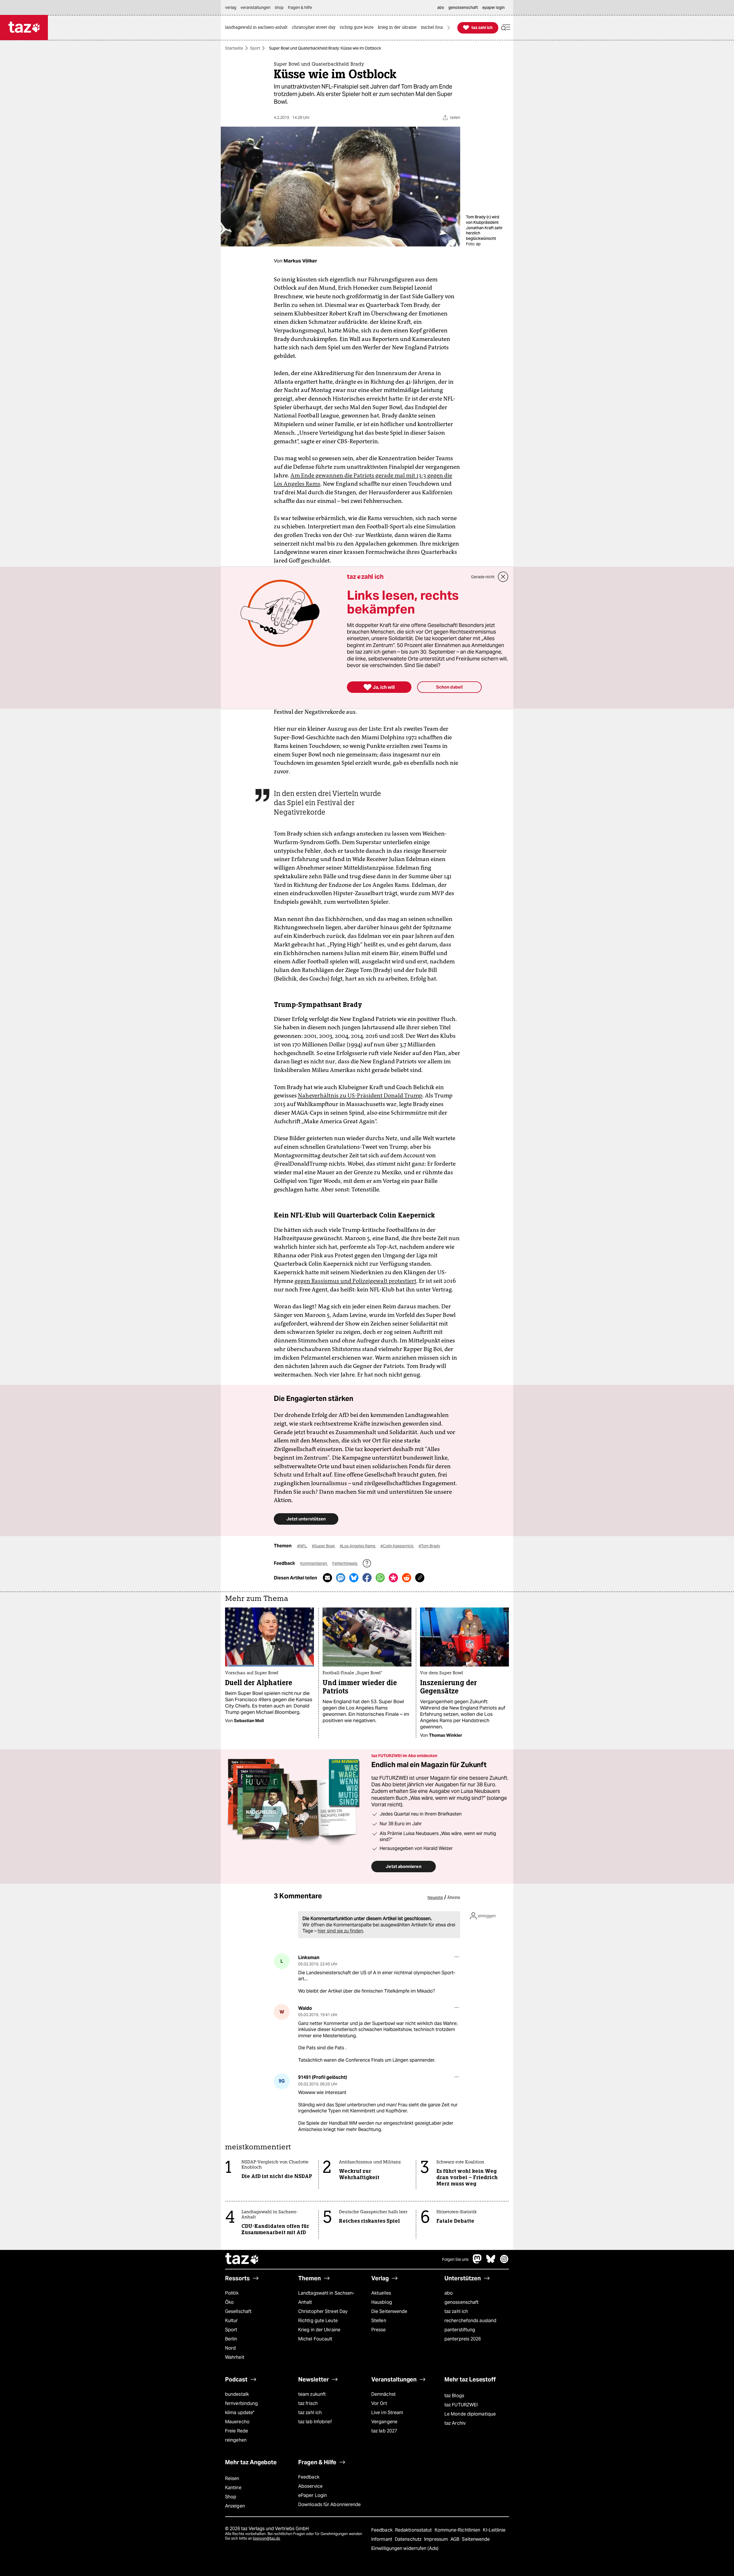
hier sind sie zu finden (340, 1931)
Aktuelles (381, 2293)
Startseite (234, 48)
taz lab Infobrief (315, 2422)
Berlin (231, 2339)
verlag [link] (231, 7)
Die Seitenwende (389, 2311)
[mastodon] (477, 2262)
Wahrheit (235, 2357)
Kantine (233, 2488)
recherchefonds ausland (470, 2321)
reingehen (236, 2440)
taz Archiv (455, 2423)
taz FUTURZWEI (461, 2405)
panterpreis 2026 (463, 2339)
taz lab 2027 (384, 2431)
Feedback (309, 2477)
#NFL (302, 1546)
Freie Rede (237, 2431)
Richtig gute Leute (318, 2321)
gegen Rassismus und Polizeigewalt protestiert (355, 1281)
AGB (455, 2539)
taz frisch (308, 2403)
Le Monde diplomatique (470, 2414)
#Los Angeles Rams (358, 1546)
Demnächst (383, 2394)
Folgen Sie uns (455, 2259)
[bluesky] (491, 2262)
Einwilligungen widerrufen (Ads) (405, 2548)
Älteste (454, 1897)
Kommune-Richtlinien (458, 2530)
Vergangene (384, 2422)
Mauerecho (237, 2422)
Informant (382, 2539)
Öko (229, 2302)
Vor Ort (379, 2403)
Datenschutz (409, 2539)
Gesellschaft (238, 2311)
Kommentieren (314, 1563)
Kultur (232, 2321)
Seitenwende (476, 2539)
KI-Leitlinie (494, 2530)
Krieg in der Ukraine (319, 2330)
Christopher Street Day (323, 2311)
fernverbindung (241, 2403)
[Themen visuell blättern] (449, 28)
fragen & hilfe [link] (300, 7)
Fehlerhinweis (345, 1563)
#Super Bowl (324, 1546)
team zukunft (312, 2394)
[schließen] (503, 577)
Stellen (379, 2321)
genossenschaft (461, 2302)
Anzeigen (235, 2506)
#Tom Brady (429, 1546)
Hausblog (382, 2302)
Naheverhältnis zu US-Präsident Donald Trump (360, 1095)
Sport (255, 48)
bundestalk (237, 2394)
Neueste (435, 1897)
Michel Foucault (315, 2339)
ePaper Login (313, 2495)
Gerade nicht (483, 577)
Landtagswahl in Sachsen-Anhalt (326, 2298)
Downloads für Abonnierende (330, 2505)
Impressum (437, 2539)
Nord (230, 2348)
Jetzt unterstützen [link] (306, 1519)
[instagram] (504, 2262)
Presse (379, 2330)
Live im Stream (387, 2413)
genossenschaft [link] (463, 7)
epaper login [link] (493, 7)
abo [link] (441, 7)
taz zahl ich (456, 2311)
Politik (232, 2293)
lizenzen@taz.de (267, 2538)
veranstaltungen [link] (255, 7)
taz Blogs (454, 2396)
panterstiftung (460, 2330)
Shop (231, 2497)
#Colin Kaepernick (397, 1546)
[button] (506, 28)
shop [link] (279, 7)
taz (242, 2259)
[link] (258, 28)
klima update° (240, 2413)
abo (449, 2293)
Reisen (232, 2478)
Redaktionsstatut (414, 2530)
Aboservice (310, 2486)
